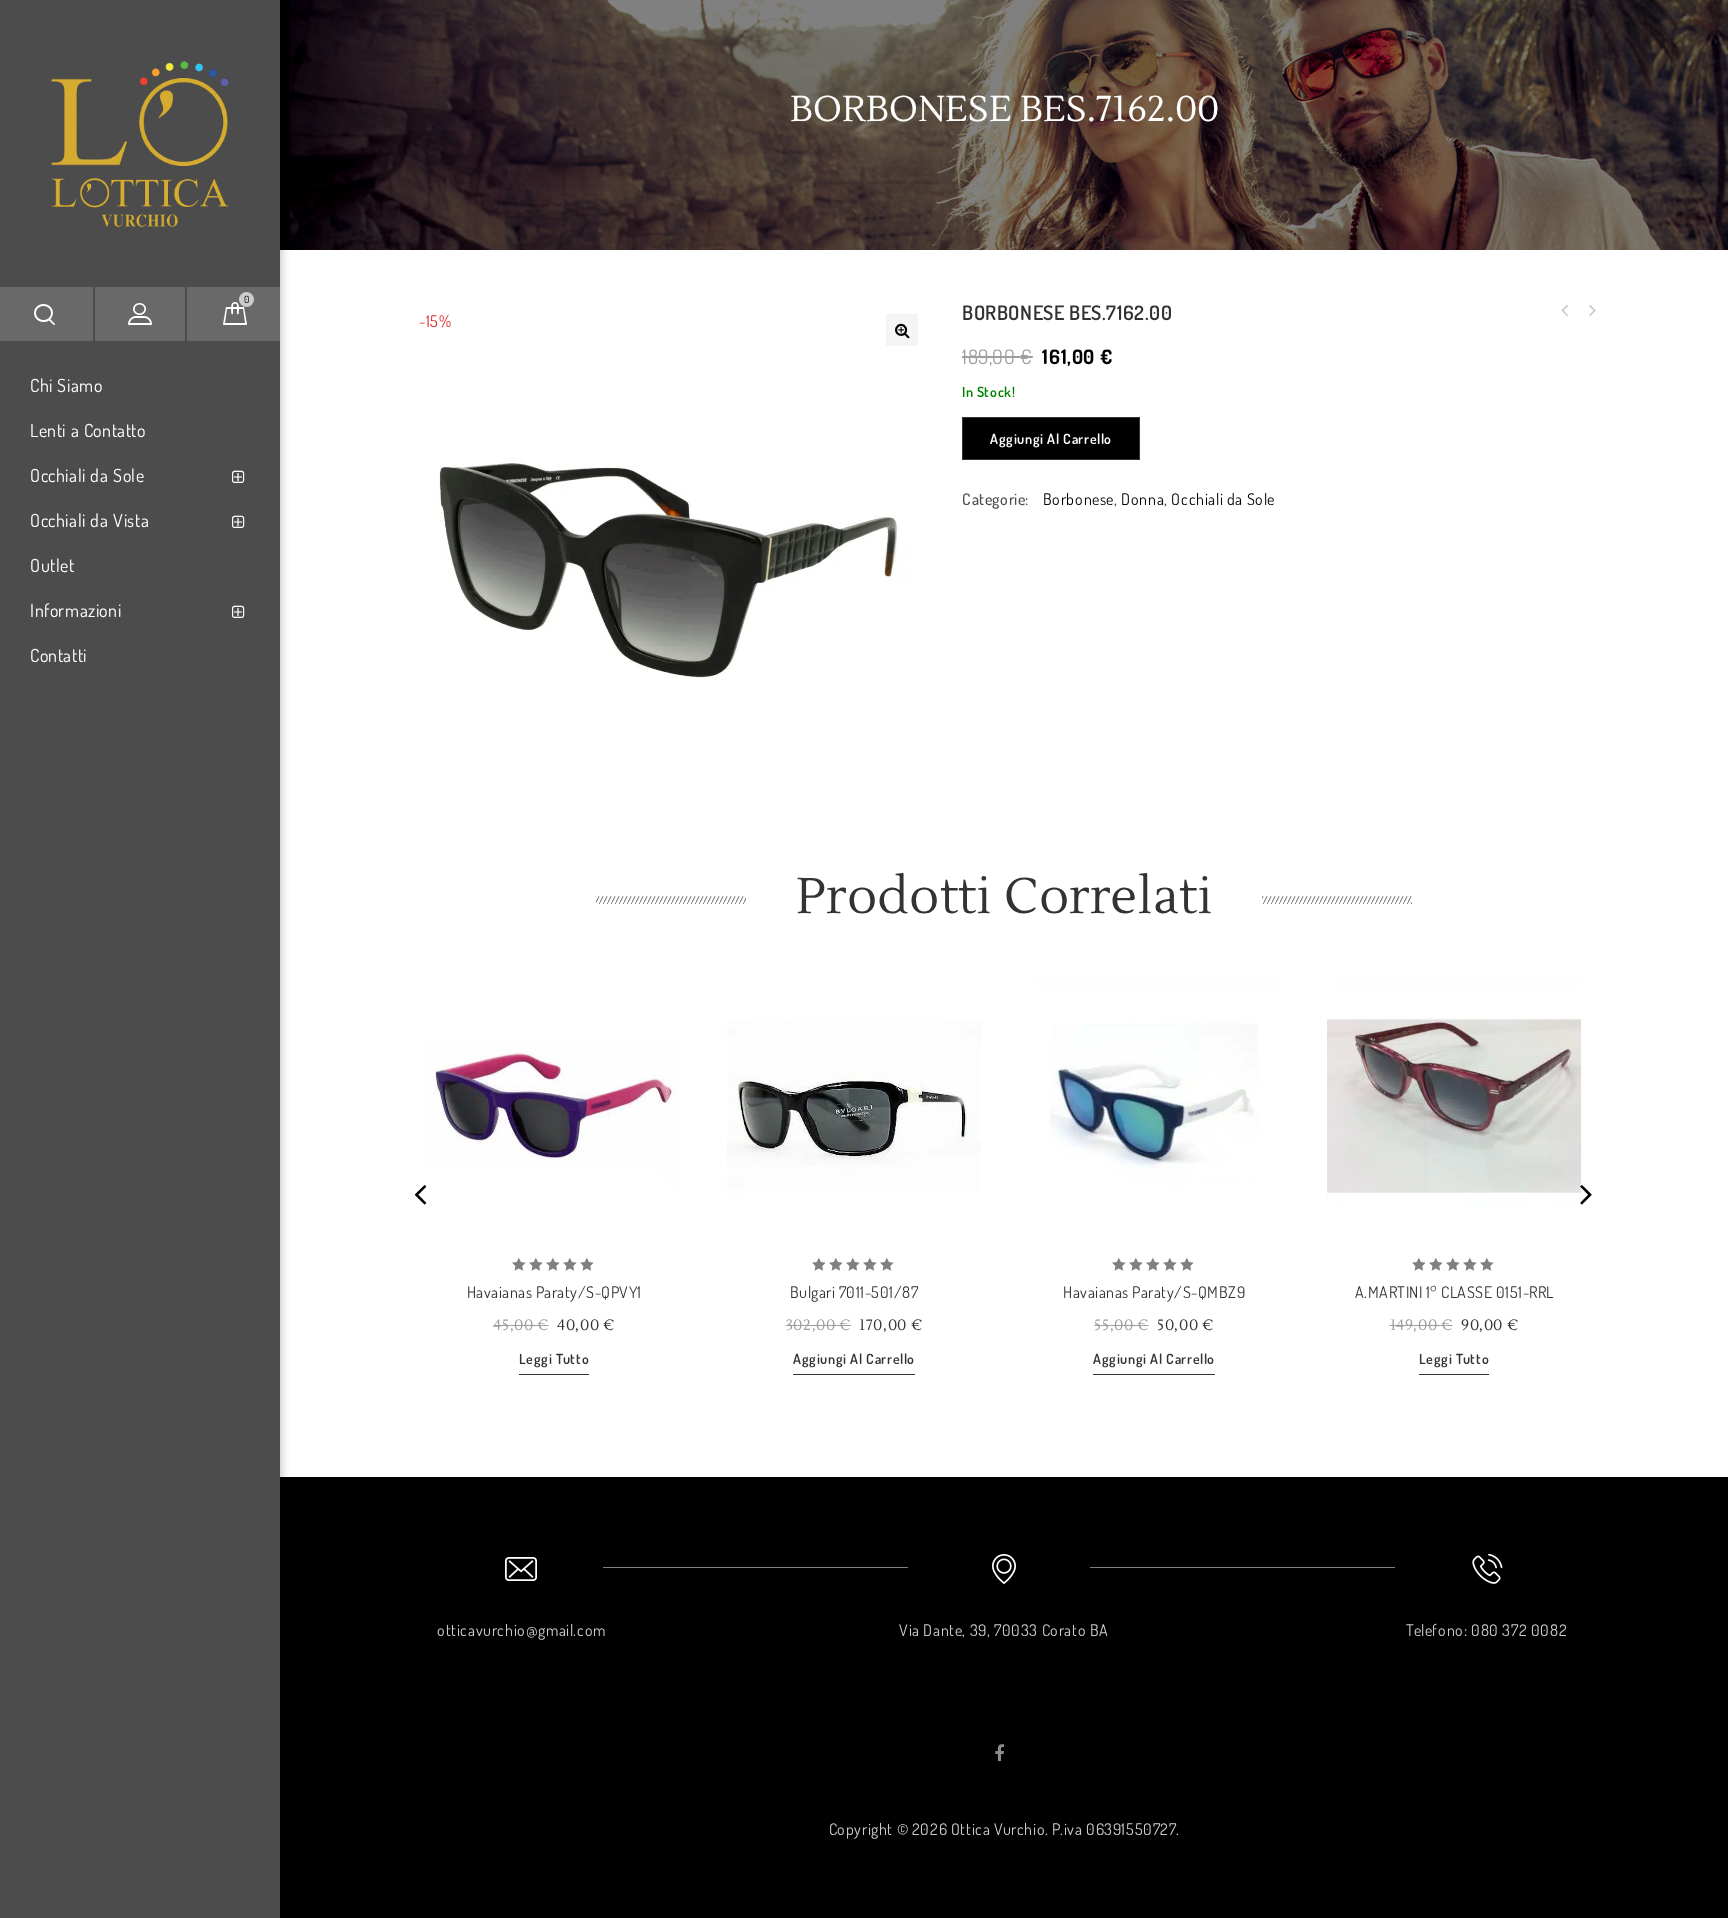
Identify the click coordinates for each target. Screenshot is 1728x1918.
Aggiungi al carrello (1051, 438)
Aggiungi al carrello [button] (854, 1358)
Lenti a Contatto (88, 430)
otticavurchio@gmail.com (521, 1630)
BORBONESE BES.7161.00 (1591, 311)
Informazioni (75, 610)
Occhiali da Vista (89, 520)
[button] (902, 330)
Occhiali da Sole (87, 475)
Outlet (52, 565)
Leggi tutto (554, 1358)
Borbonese (1078, 499)
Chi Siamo (66, 385)
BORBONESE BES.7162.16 (1565, 311)
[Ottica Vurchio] (140, 137)
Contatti (58, 655)
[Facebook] (999, 1754)
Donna (1142, 499)
